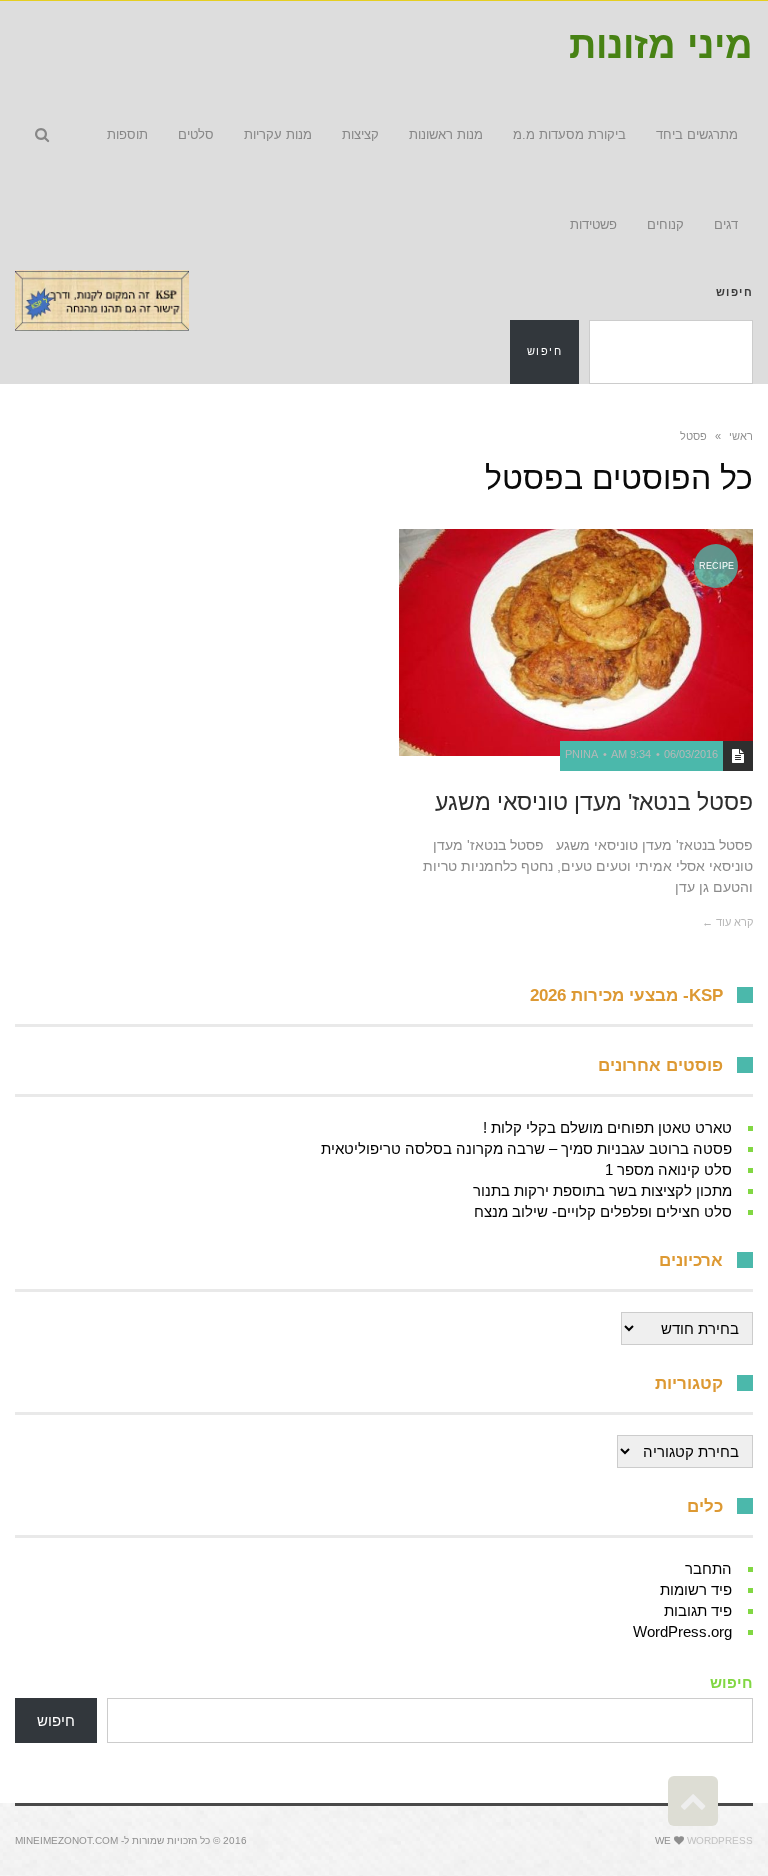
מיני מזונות (661, 45)
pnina (581, 754)
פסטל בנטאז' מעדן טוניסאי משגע (594, 802)
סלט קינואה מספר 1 (668, 1169)
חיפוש (734, 292)
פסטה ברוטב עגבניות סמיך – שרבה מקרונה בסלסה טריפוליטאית (526, 1148)
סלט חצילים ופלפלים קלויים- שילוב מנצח (603, 1211)
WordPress (720, 1840)
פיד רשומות (696, 1589)
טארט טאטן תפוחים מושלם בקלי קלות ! (607, 1127)
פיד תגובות (698, 1610)
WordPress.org (682, 1631)
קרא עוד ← (727, 922)
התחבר (708, 1568)
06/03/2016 (691, 754)
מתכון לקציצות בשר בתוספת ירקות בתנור (602, 1190)
